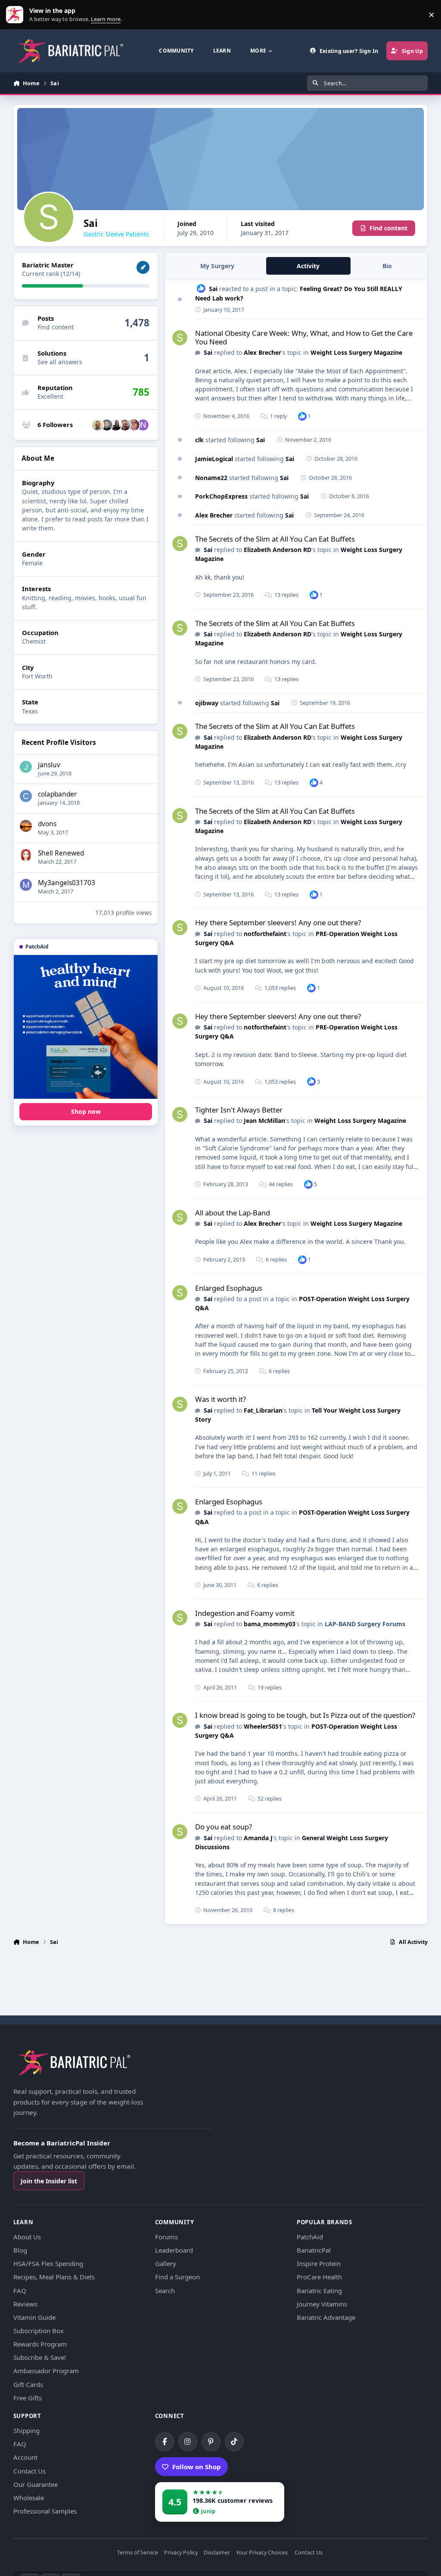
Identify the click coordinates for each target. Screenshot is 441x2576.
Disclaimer (217, 2553)
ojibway (207, 703)
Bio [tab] (387, 266)
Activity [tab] (308, 266)
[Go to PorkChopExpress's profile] (125, 425)
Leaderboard (174, 2250)
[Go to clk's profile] (116, 425)
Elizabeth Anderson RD (278, 550)
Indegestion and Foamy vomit (245, 1613)
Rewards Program (40, 2344)
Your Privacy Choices (262, 2553)
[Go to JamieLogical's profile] (134, 425)
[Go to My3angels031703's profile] (26, 885)
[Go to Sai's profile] (180, 338)
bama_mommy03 (270, 1624)
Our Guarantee (36, 2484)
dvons (47, 824)
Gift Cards (28, 2384)
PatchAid (310, 2237)
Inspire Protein (319, 2263)
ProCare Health (319, 2277)
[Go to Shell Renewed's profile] (26, 855)
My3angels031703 (67, 883)
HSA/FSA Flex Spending (48, 2263)
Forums (166, 2237)
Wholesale (29, 2498)
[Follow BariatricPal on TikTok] (234, 2442)
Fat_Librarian (263, 1410)
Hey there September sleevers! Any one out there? (278, 922)
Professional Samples (45, 2511)
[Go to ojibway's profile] (98, 425)
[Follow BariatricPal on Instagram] (188, 2442)
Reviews (25, 2304)
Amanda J (258, 1838)
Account (25, 2457)
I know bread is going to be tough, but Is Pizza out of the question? (305, 1715)
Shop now (86, 1111)
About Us (27, 2237)
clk (199, 440)
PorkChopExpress (221, 496)
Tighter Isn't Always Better (239, 1110)
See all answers (60, 362)
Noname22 (211, 478)
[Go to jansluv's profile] (26, 767)
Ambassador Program (46, 2371)
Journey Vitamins (322, 2304)
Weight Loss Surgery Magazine (356, 352)
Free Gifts (28, 2398)
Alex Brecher (262, 352)
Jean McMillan (264, 1121)
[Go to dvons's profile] (26, 826)
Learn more (17, 15)
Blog (20, 2250)
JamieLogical (214, 459)
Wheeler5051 (263, 1726)
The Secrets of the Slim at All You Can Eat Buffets (275, 539)
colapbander (57, 794)
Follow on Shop (197, 2467)
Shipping (26, 2430)
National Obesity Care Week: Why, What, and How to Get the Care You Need (304, 337)
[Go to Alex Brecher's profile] (107, 425)
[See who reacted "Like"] (302, 416)
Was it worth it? (220, 1399)
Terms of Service (138, 2553)
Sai (213, 289)
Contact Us (30, 2471)
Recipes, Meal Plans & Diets (54, 2277)
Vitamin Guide (34, 2317)
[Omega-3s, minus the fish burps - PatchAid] (86, 1027)
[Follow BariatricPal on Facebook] (165, 2442)
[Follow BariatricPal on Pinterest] (211, 2442)
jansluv (49, 765)
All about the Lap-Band (233, 1213)
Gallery (166, 2263)
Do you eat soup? (224, 1827)
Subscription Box (39, 2331)
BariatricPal (314, 2250)
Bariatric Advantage (326, 2317)
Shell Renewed (61, 853)
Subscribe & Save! (40, 2357)
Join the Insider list (49, 2181)
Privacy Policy (181, 2553)
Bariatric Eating (319, 2291)
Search (165, 2291)
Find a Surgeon (177, 2277)
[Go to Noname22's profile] (143, 425)
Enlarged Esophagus (229, 1288)
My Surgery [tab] (217, 266)
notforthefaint (265, 934)
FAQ (20, 2291)
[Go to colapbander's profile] (26, 796)
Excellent (50, 396)
